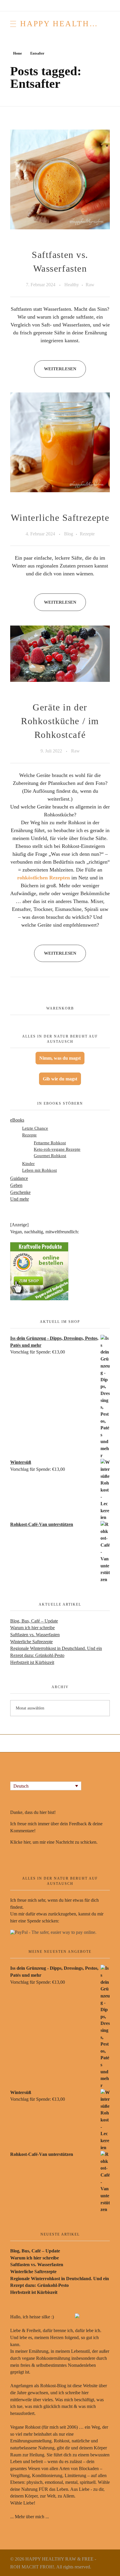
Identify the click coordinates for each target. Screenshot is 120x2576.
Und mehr (20, 1199)
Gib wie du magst (60, 1079)
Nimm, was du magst (60, 1058)
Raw (90, 285)
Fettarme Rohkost (50, 1143)
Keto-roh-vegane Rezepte (57, 1149)
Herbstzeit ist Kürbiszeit (32, 1662)
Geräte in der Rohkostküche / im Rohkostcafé (60, 721)
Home (17, 53)
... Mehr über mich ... (30, 2517)
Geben (16, 1185)
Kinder (28, 1163)
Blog (69, 534)
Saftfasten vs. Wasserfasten (35, 1635)
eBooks (17, 1120)
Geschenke (20, 1192)
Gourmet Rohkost (50, 1156)
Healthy (72, 285)
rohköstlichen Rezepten (44, 878)
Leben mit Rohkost (39, 1170)
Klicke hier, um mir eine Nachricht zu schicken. (54, 1842)
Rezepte (87, 534)
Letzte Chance (35, 1128)
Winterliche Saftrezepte (60, 518)
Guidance (19, 1178)
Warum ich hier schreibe (32, 1628)
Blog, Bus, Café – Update (34, 1621)
